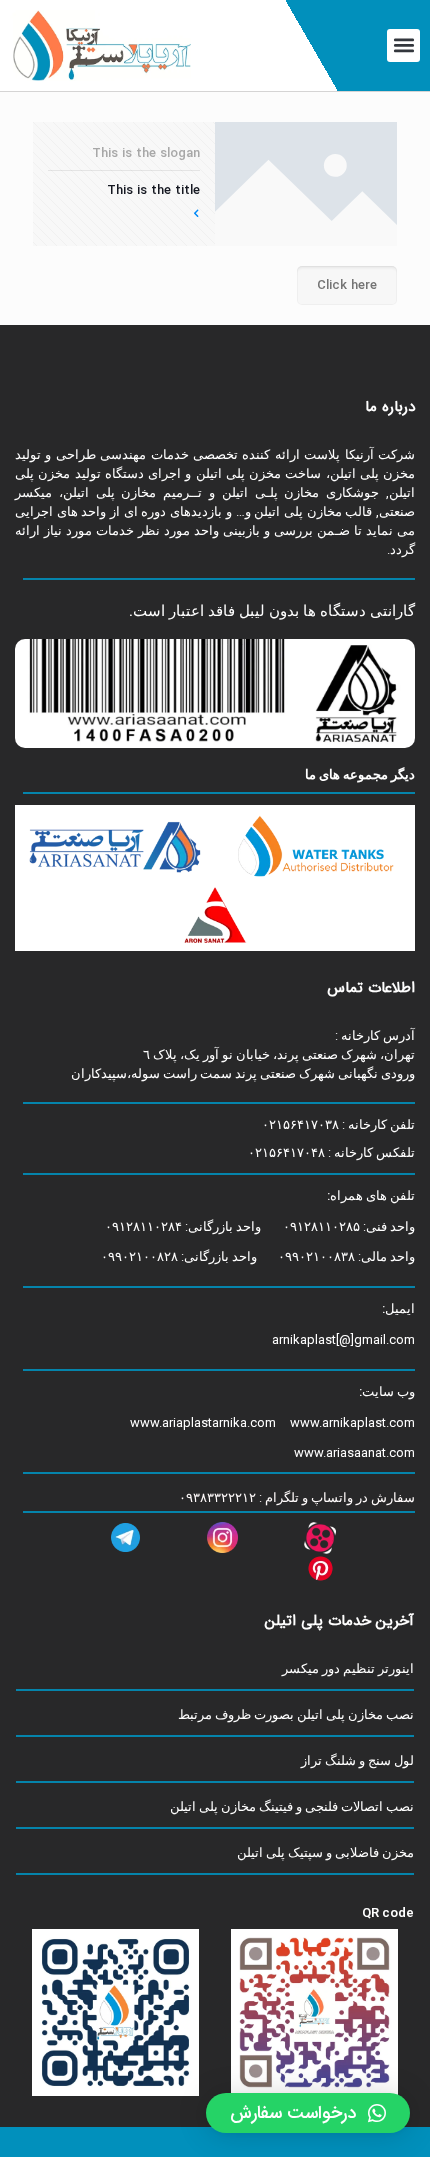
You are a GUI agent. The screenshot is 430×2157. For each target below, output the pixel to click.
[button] (403, 45)
